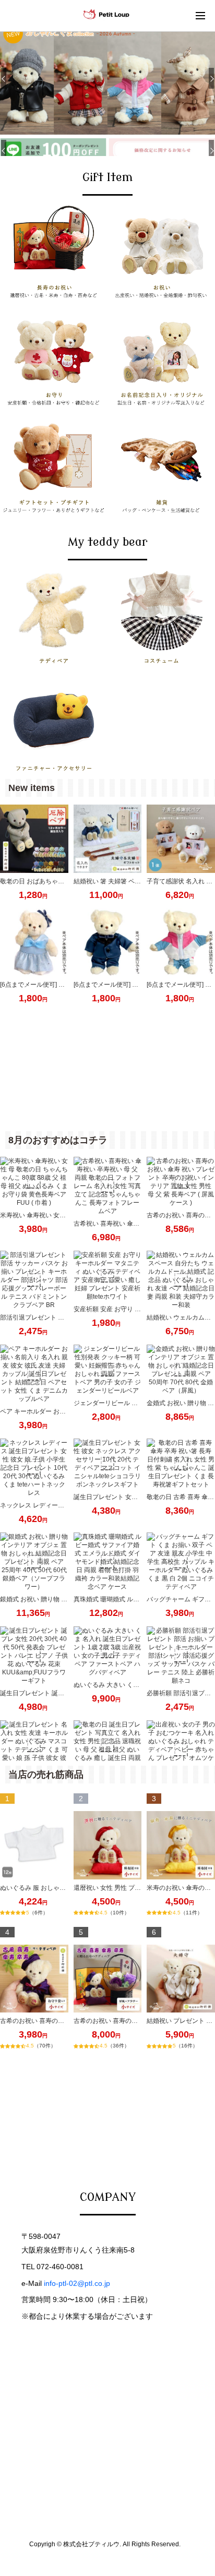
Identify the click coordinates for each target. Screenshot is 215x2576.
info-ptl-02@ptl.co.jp (77, 2283)
